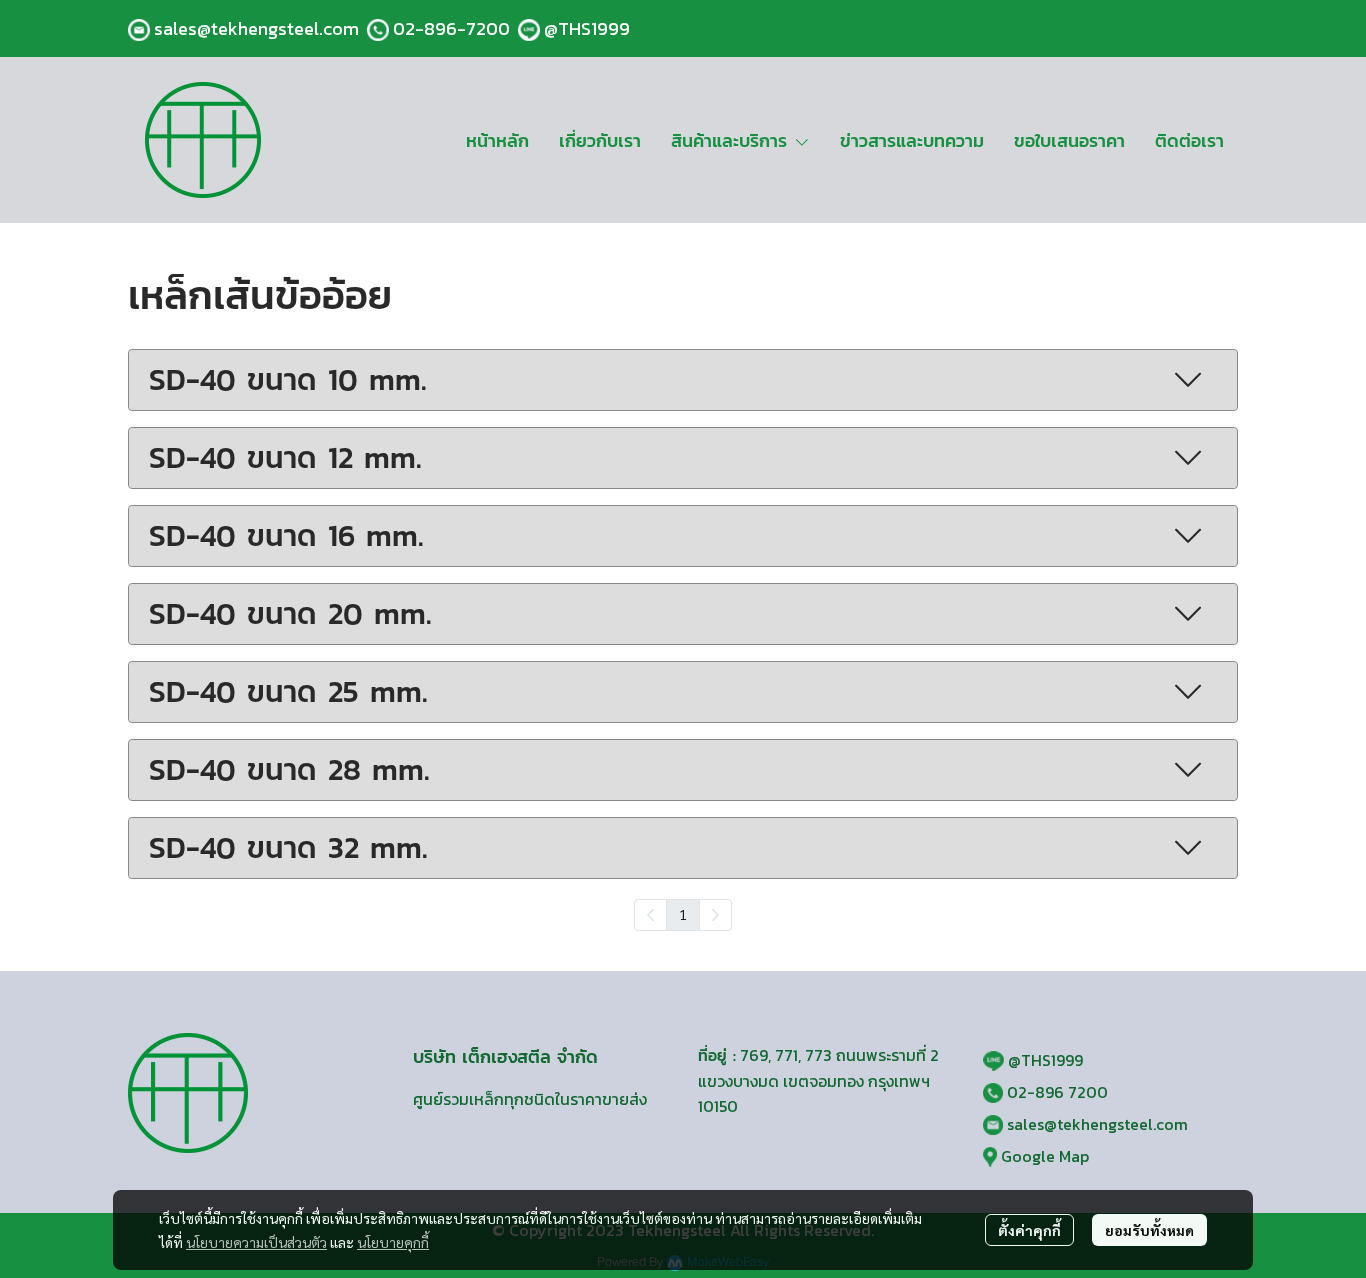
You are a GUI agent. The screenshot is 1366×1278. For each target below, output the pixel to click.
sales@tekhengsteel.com (256, 28)
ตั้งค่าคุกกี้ (1029, 1230)
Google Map (1045, 1156)
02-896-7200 (451, 28)
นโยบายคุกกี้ (393, 1242)
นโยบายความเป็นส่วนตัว (256, 1242)
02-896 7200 (1057, 1092)
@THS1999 (587, 28)
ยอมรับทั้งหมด (1149, 1230)
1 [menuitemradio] (683, 914)
